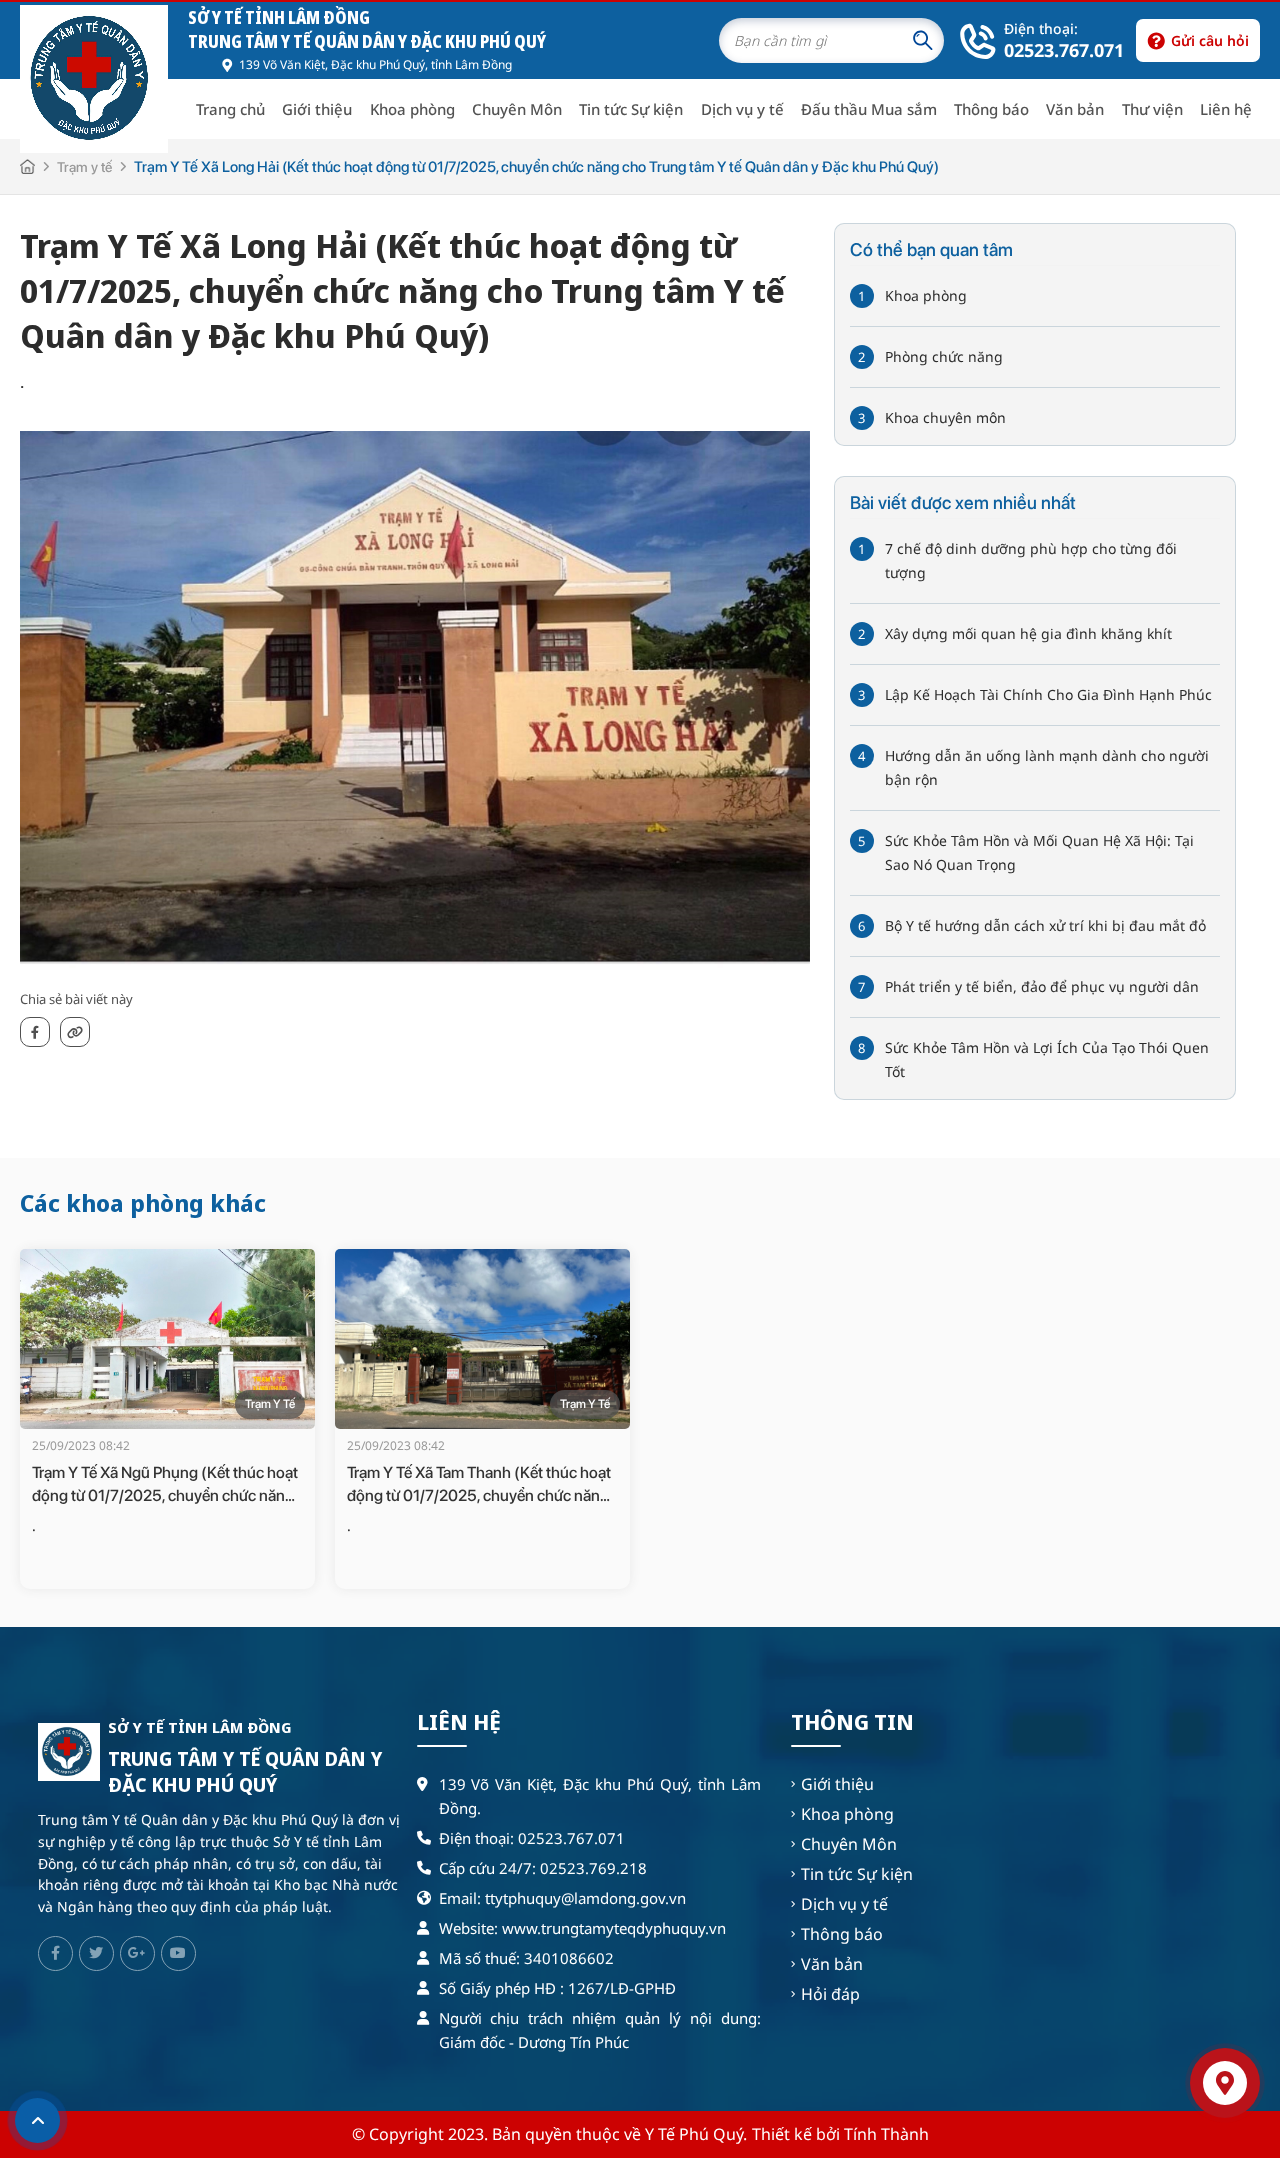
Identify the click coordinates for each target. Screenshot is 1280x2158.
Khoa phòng (412, 109)
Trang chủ (230, 109)
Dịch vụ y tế (742, 109)
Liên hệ (1226, 109)
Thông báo (991, 109)
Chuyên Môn (517, 109)
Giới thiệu (317, 109)
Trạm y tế (84, 167)
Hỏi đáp (830, 1994)
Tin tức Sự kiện (631, 109)
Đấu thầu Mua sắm (869, 109)
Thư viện (1152, 109)
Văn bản (1075, 109)
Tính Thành (886, 2134)
